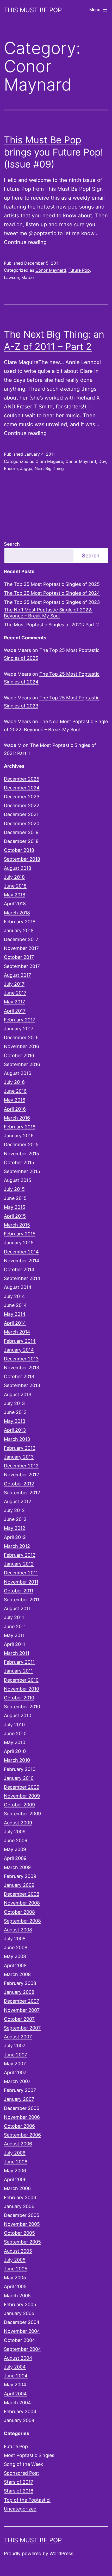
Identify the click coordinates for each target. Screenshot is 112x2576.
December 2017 (21, 939)
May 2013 (15, 1421)
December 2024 (22, 788)
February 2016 (20, 1127)
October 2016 (19, 1055)
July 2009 (15, 1832)
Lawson (11, 277)
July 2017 (14, 984)
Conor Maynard (51, 270)
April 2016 (15, 1109)
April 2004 (15, 2394)
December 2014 (21, 1252)
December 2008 (22, 1894)
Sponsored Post (21, 2473)
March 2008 (17, 1974)
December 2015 (21, 1144)
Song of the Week (24, 2464)
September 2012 (22, 1493)
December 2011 (21, 1573)
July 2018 (14, 877)
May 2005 (15, 2278)
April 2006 (15, 2179)
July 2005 (15, 2260)
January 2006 (19, 2206)
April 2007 (15, 2072)
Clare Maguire (49, 461)
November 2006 (22, 2117)
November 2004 (22, 2331)
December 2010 (21, 1680)
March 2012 (17, 1546)
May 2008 (15, 1956)
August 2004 (18, 2358)
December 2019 (21, 832)
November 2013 (21, 1368)
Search (12, 544)
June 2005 (16, 2269)
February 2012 (20, 1555)
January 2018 (19, 930)
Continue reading (25, 242)
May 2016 (15, 1100)
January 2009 (19, 1885)
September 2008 (22, 1921)
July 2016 (14, 1082)
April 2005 (15, 2286)
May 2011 (14, 1635)
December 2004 (22, 2322)
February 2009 (20, 1876)
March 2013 (17, 1439)
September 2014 (22, 1278)
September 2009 (22, 1814)
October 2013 (19, 1376)
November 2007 (22, 2010)
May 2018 (15, 895)
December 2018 (21, 841)
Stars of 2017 (18, 2482)
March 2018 (17, 913)
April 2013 (15, 1430)
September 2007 (22, 2028)
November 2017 (21, 948)
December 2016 (21, 1037)
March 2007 (17, 2081)
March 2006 (17, 2188)
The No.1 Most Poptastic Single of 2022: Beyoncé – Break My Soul (48, 613)
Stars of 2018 (19, 2491)
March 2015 (17, 1225)
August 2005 (18, 2251)
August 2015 (18, 1180)
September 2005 (22, 2242)
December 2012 (21, 1466)
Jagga (26, 468)
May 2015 (15, 1207)
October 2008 (19, 1912)
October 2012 (19, 1484)
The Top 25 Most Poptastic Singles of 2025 (52, 584)
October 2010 (19, 1698)
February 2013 (20, 1448)
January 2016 (19, 1136)
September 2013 (22, 1385)
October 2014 (19, 1269)
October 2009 (19, 1805)
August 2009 (18, 1823)
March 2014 (17, 1332)
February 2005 (20, 2304)
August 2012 (18, 1501)
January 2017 (19, 1029)
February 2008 (20, 1983)
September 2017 (22, 966)
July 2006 (15, 2153)
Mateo (28, 277)
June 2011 (15, 1626)
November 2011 (21, 1582)
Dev (102, 461)
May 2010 (15, 1742)
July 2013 (14, 1403)
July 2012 (14, 1510)
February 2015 (20, 1234)
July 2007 (15, 2046)
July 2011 (14, 1617)
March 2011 (17, 1653)
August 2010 (18, 1715)
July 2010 (14, 1725)
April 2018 (15, 904)
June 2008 (16, 1947)
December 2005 (22, 2215)
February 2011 (19, 1662)
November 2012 (21, 1475)
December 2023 (22, 797)
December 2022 (22, 805)
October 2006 (19, 2126)
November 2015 (21, 1154)
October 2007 (19, 2019)
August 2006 (18, 2144)
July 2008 (15, 1939)
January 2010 (19, 1778)
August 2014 (18, 1287)
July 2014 (14, 1296)
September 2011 (22, 1600)
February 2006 (20, 2197)
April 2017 (15, 1011)
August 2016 (18, 1073)
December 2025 (22, 779)
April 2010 (15, 1751)
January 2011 (18, 1671)
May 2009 (15, 1849)
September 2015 (22, 1171)
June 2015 (15, 1198)
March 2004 (17, 2403)
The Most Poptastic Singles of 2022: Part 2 (51, 625)
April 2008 (15, 1965)
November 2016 (21, 1046)
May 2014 (15, 1314)
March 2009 (17, 1867)
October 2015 (19, 1162)
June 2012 (15, 1519)
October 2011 (19, 1591)
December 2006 (22, 2108)
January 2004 (19, 2420)
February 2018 (20, 922)
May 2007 (15, 2064)
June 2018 (15, 886)
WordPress (61, 2553)
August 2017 (17, 975)
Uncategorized (20, 2509)
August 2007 (18, 2037)
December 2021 (21, 814)
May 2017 (14, 1002)
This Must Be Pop (33, 10)
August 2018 (18, 868)
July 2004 (15, 2367)
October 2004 (20, 2340)
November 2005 (22, 2224)
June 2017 (15, 993)
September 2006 (22, 2135)
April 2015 (15, 1216)
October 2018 (19, 850)
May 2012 (15, 1528)
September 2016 (22, 1064)
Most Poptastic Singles (29, 2455)
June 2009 (16, 1840)
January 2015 (19, 1243)
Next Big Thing (49, 468)
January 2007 (19, 2099)
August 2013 (18, 1394)
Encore (11, 468)
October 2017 (19, 957)
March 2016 (17, 1118)
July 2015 (14, 1189)
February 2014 (20, 1341)
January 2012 (19, 1564)
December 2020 (22, 823)
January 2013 (19, 1457)
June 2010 (15, 1733)
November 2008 (22, 1903)
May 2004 (15, 2385)
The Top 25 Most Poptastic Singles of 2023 (52, 602)
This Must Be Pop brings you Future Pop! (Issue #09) (54, 152)
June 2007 (15, 2055)
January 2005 (19, 2313)
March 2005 (17, 2296)
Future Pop (79, 270)
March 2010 (17, 1760)
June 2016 (15, 1091)
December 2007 (21, 2001)
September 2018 (22, 859)
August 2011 (17, 1608)
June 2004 (16, 2376)
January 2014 (19, 1350)
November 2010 (21, 1689)
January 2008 (19, 1992)
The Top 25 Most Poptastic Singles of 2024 (52, 593)
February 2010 (20, 1769)
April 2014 (15, 1323)
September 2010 (22, 1707)
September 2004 (23, 2349)
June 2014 (15, 1305)
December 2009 (22, 1787)
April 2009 (15, 1858)
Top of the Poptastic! (27, 2500)
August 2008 (18, 1930)
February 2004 (20, 2411)
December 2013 (21, 1359)
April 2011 (14, 1644)
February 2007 (20, 2090)
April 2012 (15, 1537)
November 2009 (22, 1796)
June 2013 (15, 1412)
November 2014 (22, 1261)
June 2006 (16, 2162)
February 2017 (20, 1020)
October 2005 (19, 2233)
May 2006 (15, 2171)
